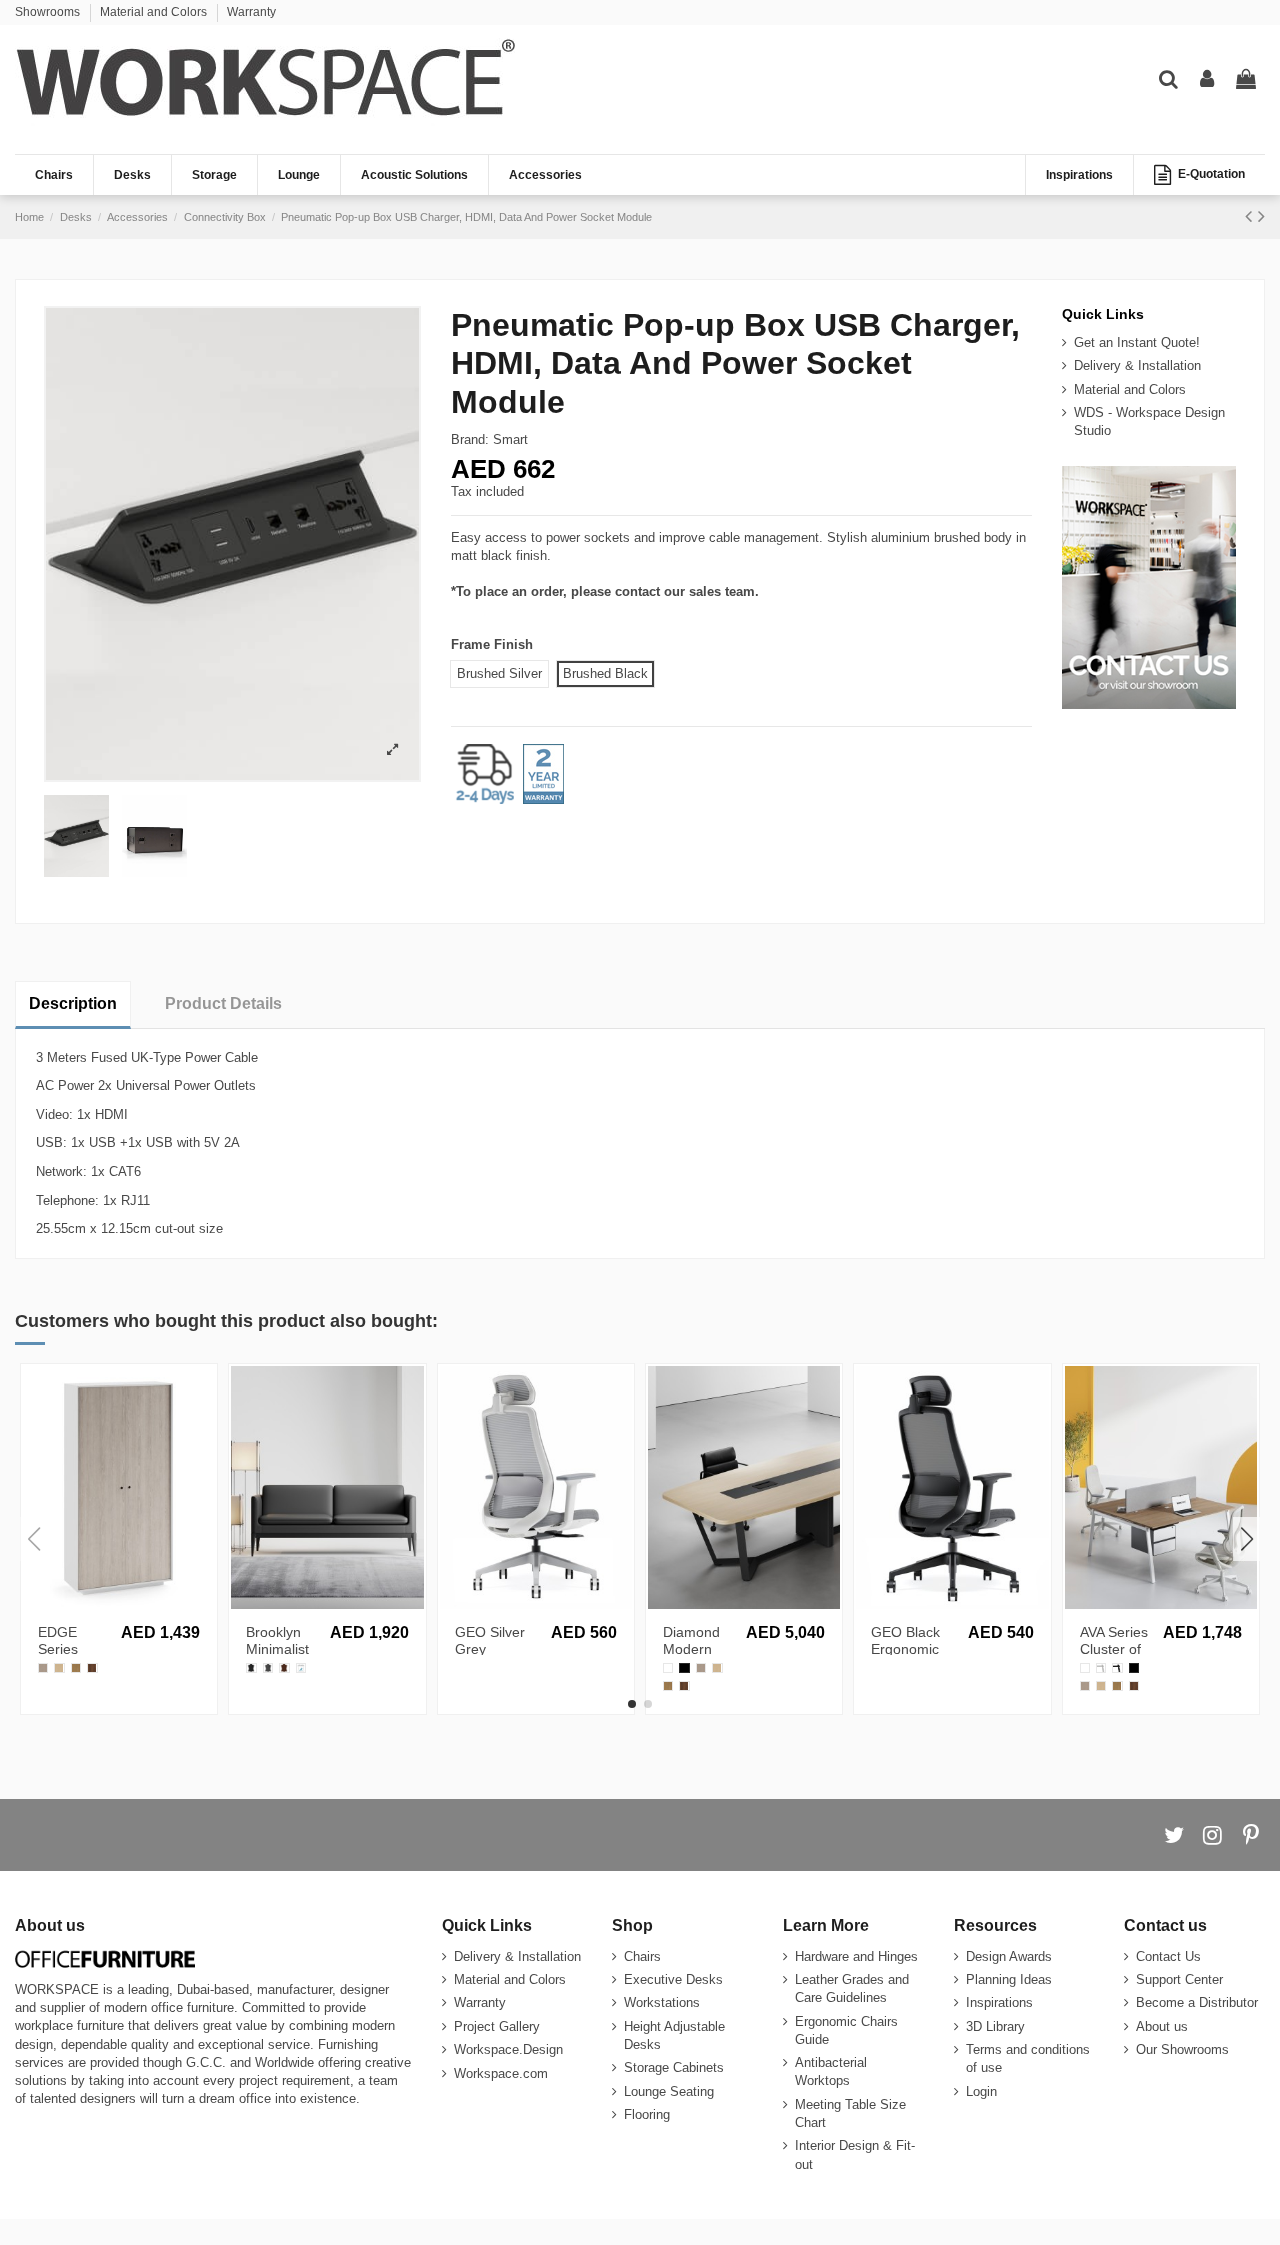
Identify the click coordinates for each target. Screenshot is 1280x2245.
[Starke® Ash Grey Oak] (43, 1668)
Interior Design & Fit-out (855, 2154)
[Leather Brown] (284, 1668)
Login (981, 2091)
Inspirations (999, 2002)
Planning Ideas (1009, 1979)
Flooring (647, 2114)
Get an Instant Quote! (1137, 342)
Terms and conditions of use (1028, 2058)
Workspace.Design (508, 2049)
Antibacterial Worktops (831, 2071)
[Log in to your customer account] (1207, 80)
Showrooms (49, 12)
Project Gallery (497, 2026)
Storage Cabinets (674, 2067)
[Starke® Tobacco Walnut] (92, 1668)
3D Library (995, 2026)
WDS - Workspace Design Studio (1149, 421)
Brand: (470, 439)
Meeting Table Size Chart (850, 2113)
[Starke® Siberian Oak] (59, 1668)
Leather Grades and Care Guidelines (852, 1988)
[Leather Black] (251, 1668)
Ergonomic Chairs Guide (846, 2030)
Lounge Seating (669, 2091)
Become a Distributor (1197, 2002)
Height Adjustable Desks (674, 2035)
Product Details (223, 1003)
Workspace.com (501, 2073)
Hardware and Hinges (856, 1956)
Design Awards (1009, 1956)
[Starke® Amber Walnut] (76, 1668)
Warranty (251, 12)
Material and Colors (155, 12)
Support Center (1179, 1979)
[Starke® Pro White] (668, 1668)
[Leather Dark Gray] (268, 1668)
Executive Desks (673, 1979)
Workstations (662, 2002)
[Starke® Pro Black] (684, 1668)
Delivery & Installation (1137, 365)
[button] (632, 1704)
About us (1162, 2026)
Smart (510, 439)
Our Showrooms (1182, 2049)
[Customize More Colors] (301, 1668)
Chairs (642, 1956)
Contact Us (1168, 1956)
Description (73, 1003)
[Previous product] (1251, 216)
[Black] (1117, 1668)
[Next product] (1261, 216)
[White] (1101, 1668)
